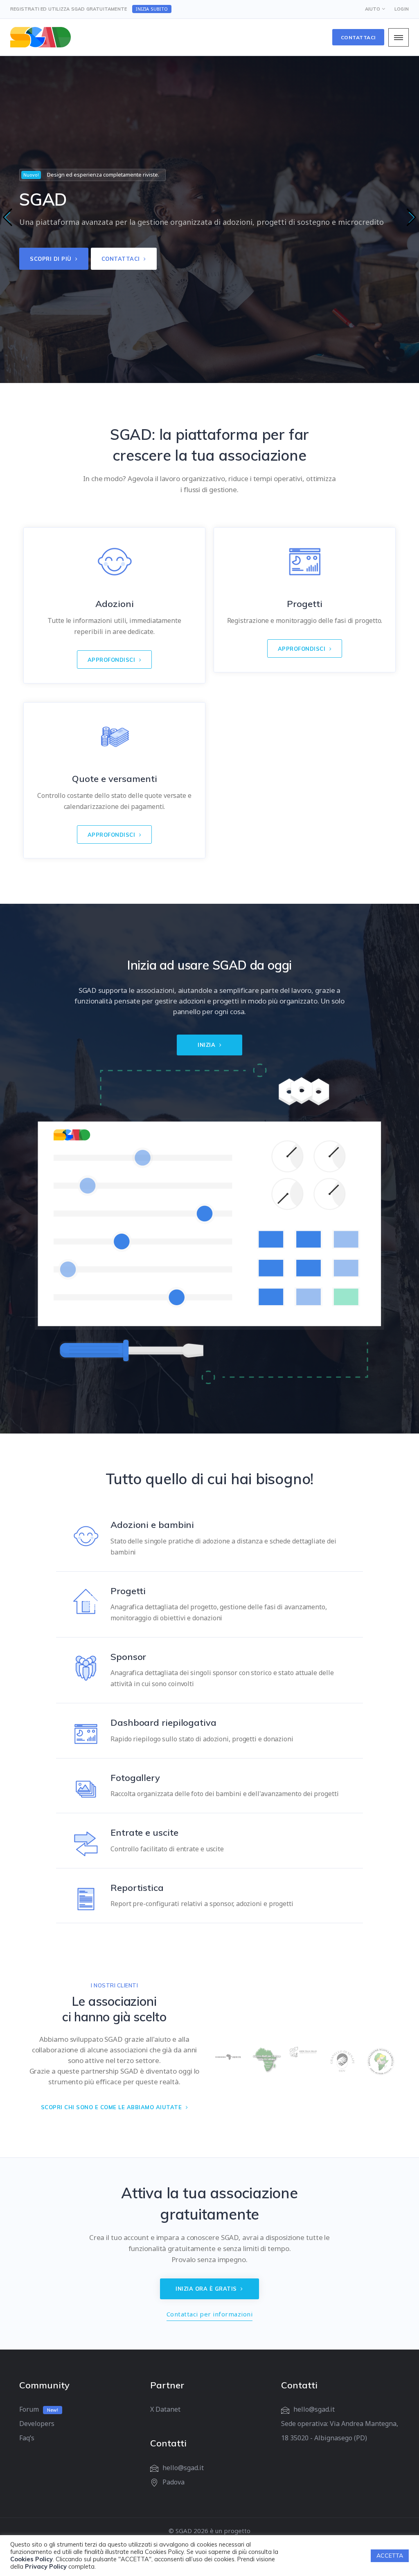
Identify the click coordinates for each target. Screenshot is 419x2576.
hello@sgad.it (183, 2468)
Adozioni (115, 604)
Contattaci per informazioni (210, 2314)
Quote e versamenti (115, 779)
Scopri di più (52, 259)
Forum (29, 2409)
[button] (8, 217)
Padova (173, 2482)
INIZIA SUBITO (152, 9)
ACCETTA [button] (390, 2556)
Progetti (305, 604)
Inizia (207, 1045)
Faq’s (27, 2438)
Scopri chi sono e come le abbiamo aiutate (112, 2107)
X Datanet (165, 2409)
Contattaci (358, 37)
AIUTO (373, 9)
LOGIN (402, 9)
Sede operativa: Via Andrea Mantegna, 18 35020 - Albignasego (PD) (340, 2431)
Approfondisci (112, 660)
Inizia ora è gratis (207, 2289)
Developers (37, 2424)
